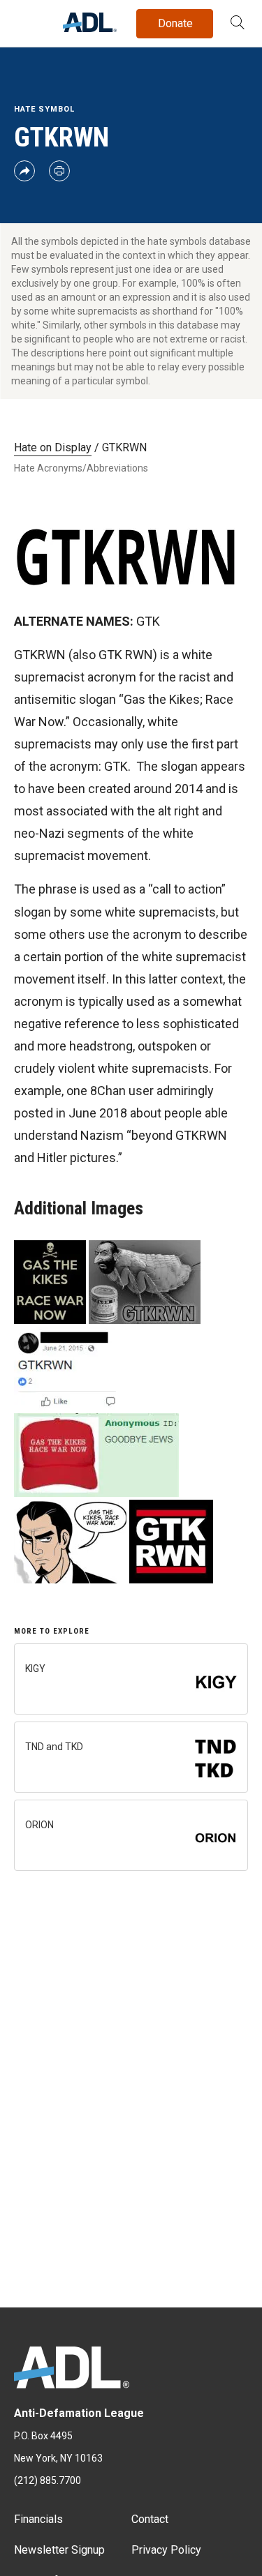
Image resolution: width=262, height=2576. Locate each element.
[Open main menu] (27, 20)
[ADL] (90, 28)
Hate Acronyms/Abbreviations (81, 468)
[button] (238, 24)
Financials (38, 2519)
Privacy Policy (166, 2550)
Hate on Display (53, 447)
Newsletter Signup (59, 2550)
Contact (150, 2519)
